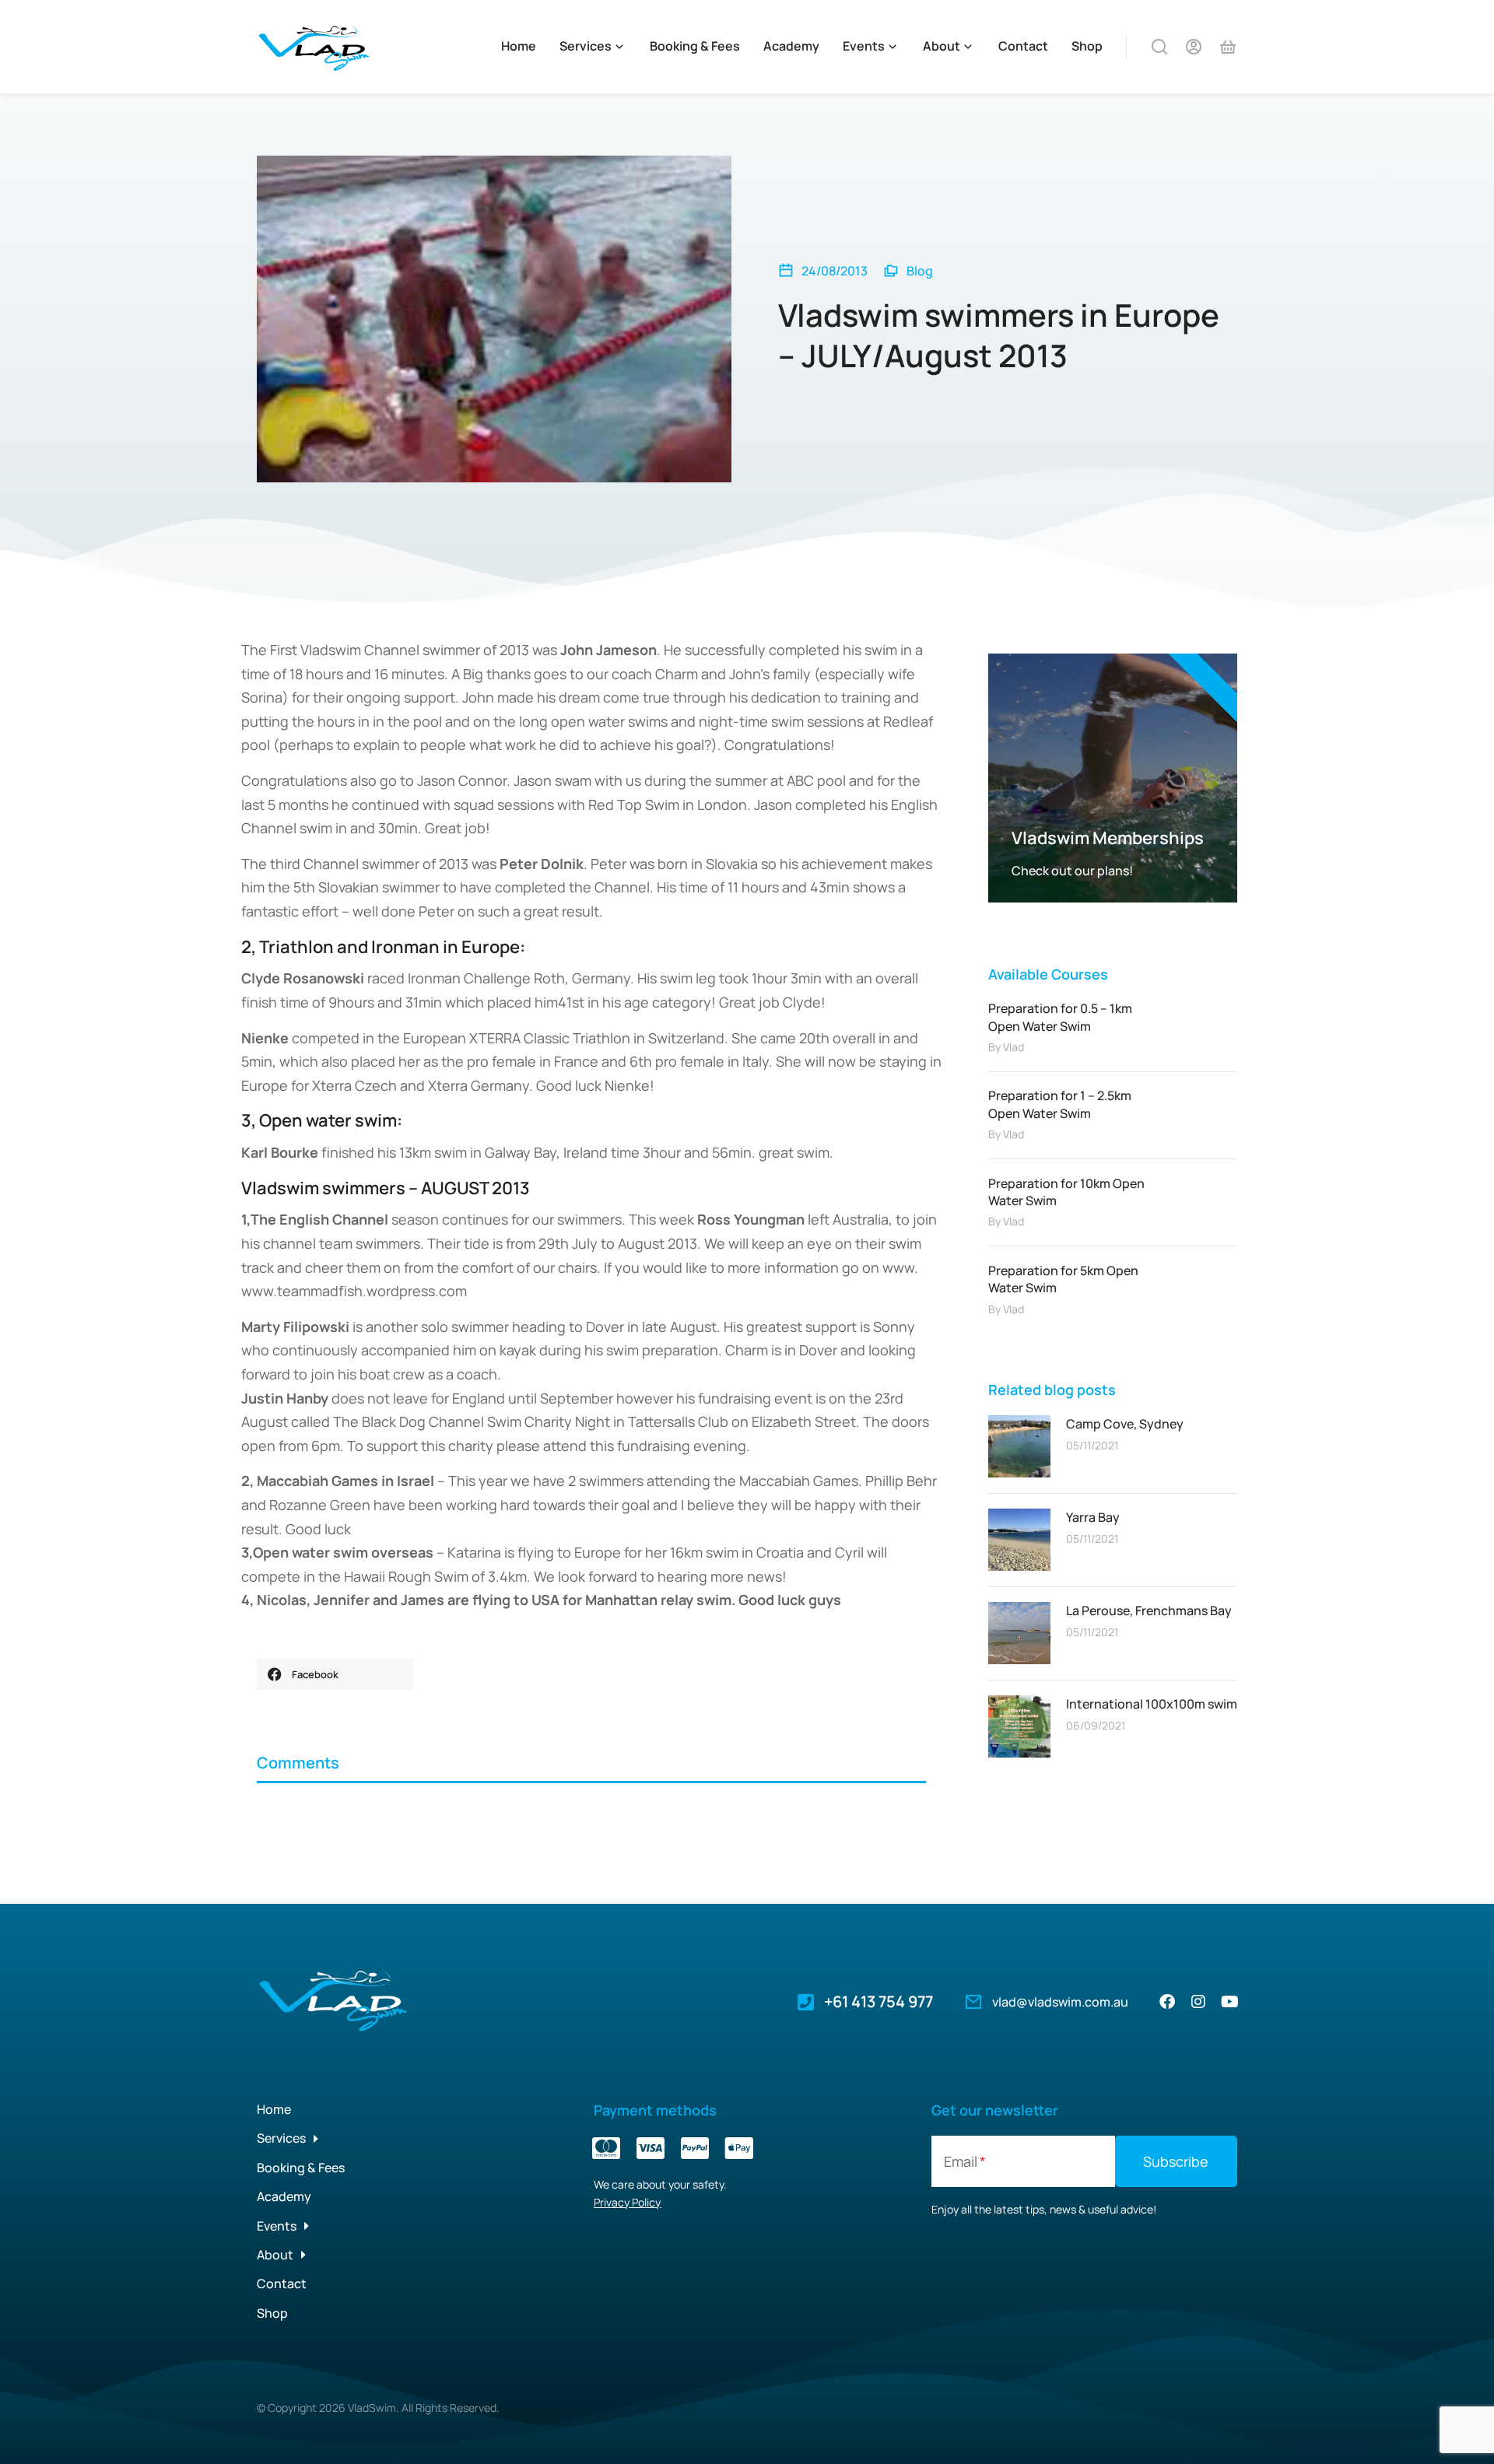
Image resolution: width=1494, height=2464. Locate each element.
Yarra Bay (1093, 1517)
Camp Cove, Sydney (1125, 1424)
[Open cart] (1228, 47)
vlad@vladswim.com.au (1060, 2002)
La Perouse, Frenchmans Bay (1149, 1611)
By (1006, 1047)
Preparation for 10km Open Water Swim (1066, 1192)
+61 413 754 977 (879, 2001)
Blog (920, 271)
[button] (335, 1674)
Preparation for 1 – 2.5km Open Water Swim (1060, 1104)
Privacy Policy (627, 2202)
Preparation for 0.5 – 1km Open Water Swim (1060, 1017)
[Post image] (1019, 1446)
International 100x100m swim (1152, 1704)
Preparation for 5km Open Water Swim (1063, 1279)
